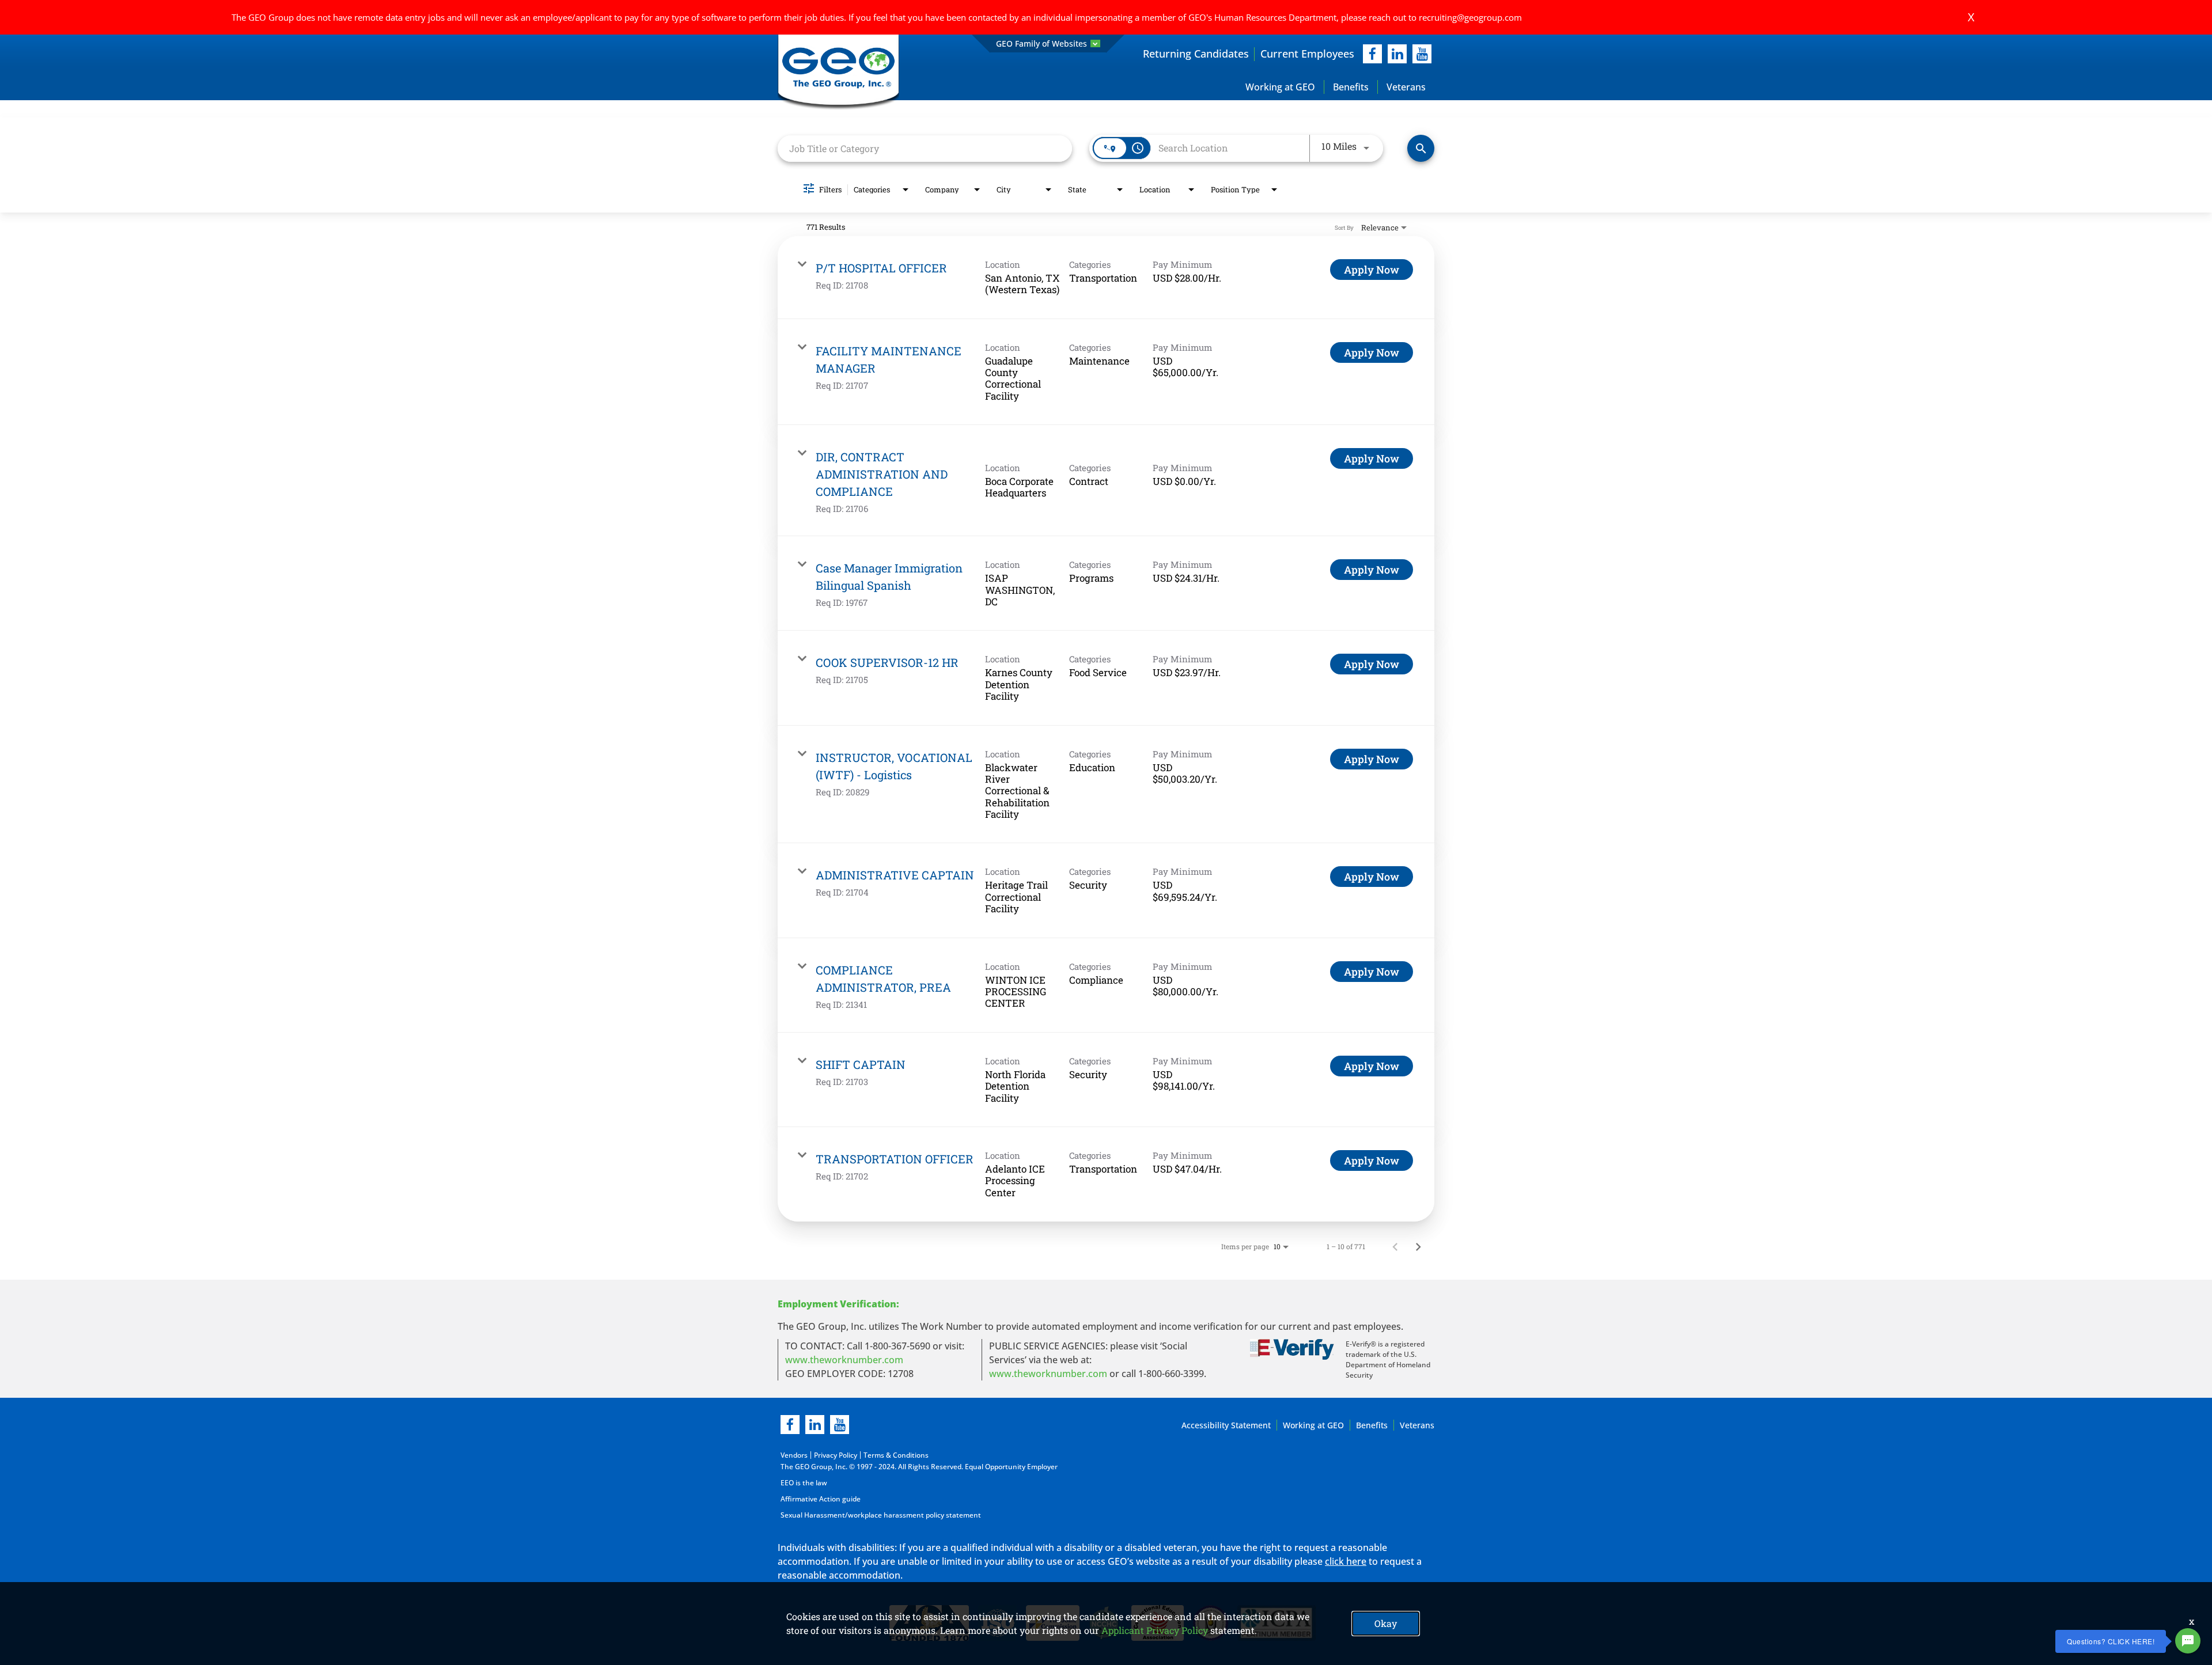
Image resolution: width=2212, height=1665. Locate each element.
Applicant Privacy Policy (1155, 1630)
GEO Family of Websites (1041, 43)
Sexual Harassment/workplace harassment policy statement (881, 1515)
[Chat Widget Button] (2188, 1641)
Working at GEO (1280, 87)
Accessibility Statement (1226, 1425)
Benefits (1351, 87)
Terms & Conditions (896, 1455)
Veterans (1406, 87)
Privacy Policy (836, 1455)
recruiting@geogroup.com (1470, 17)
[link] (1106, 278)
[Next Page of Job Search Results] (1418, 1246)
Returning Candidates (1196, 54)
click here (1346, 1561)
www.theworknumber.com (844, 1360)
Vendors (794, 1455)
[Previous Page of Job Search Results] (1395, 1246)
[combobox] (925, 148)
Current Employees (1307, 54)
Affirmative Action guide (821, 1499)
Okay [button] (1386, 1623)
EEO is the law (804, 1483)
